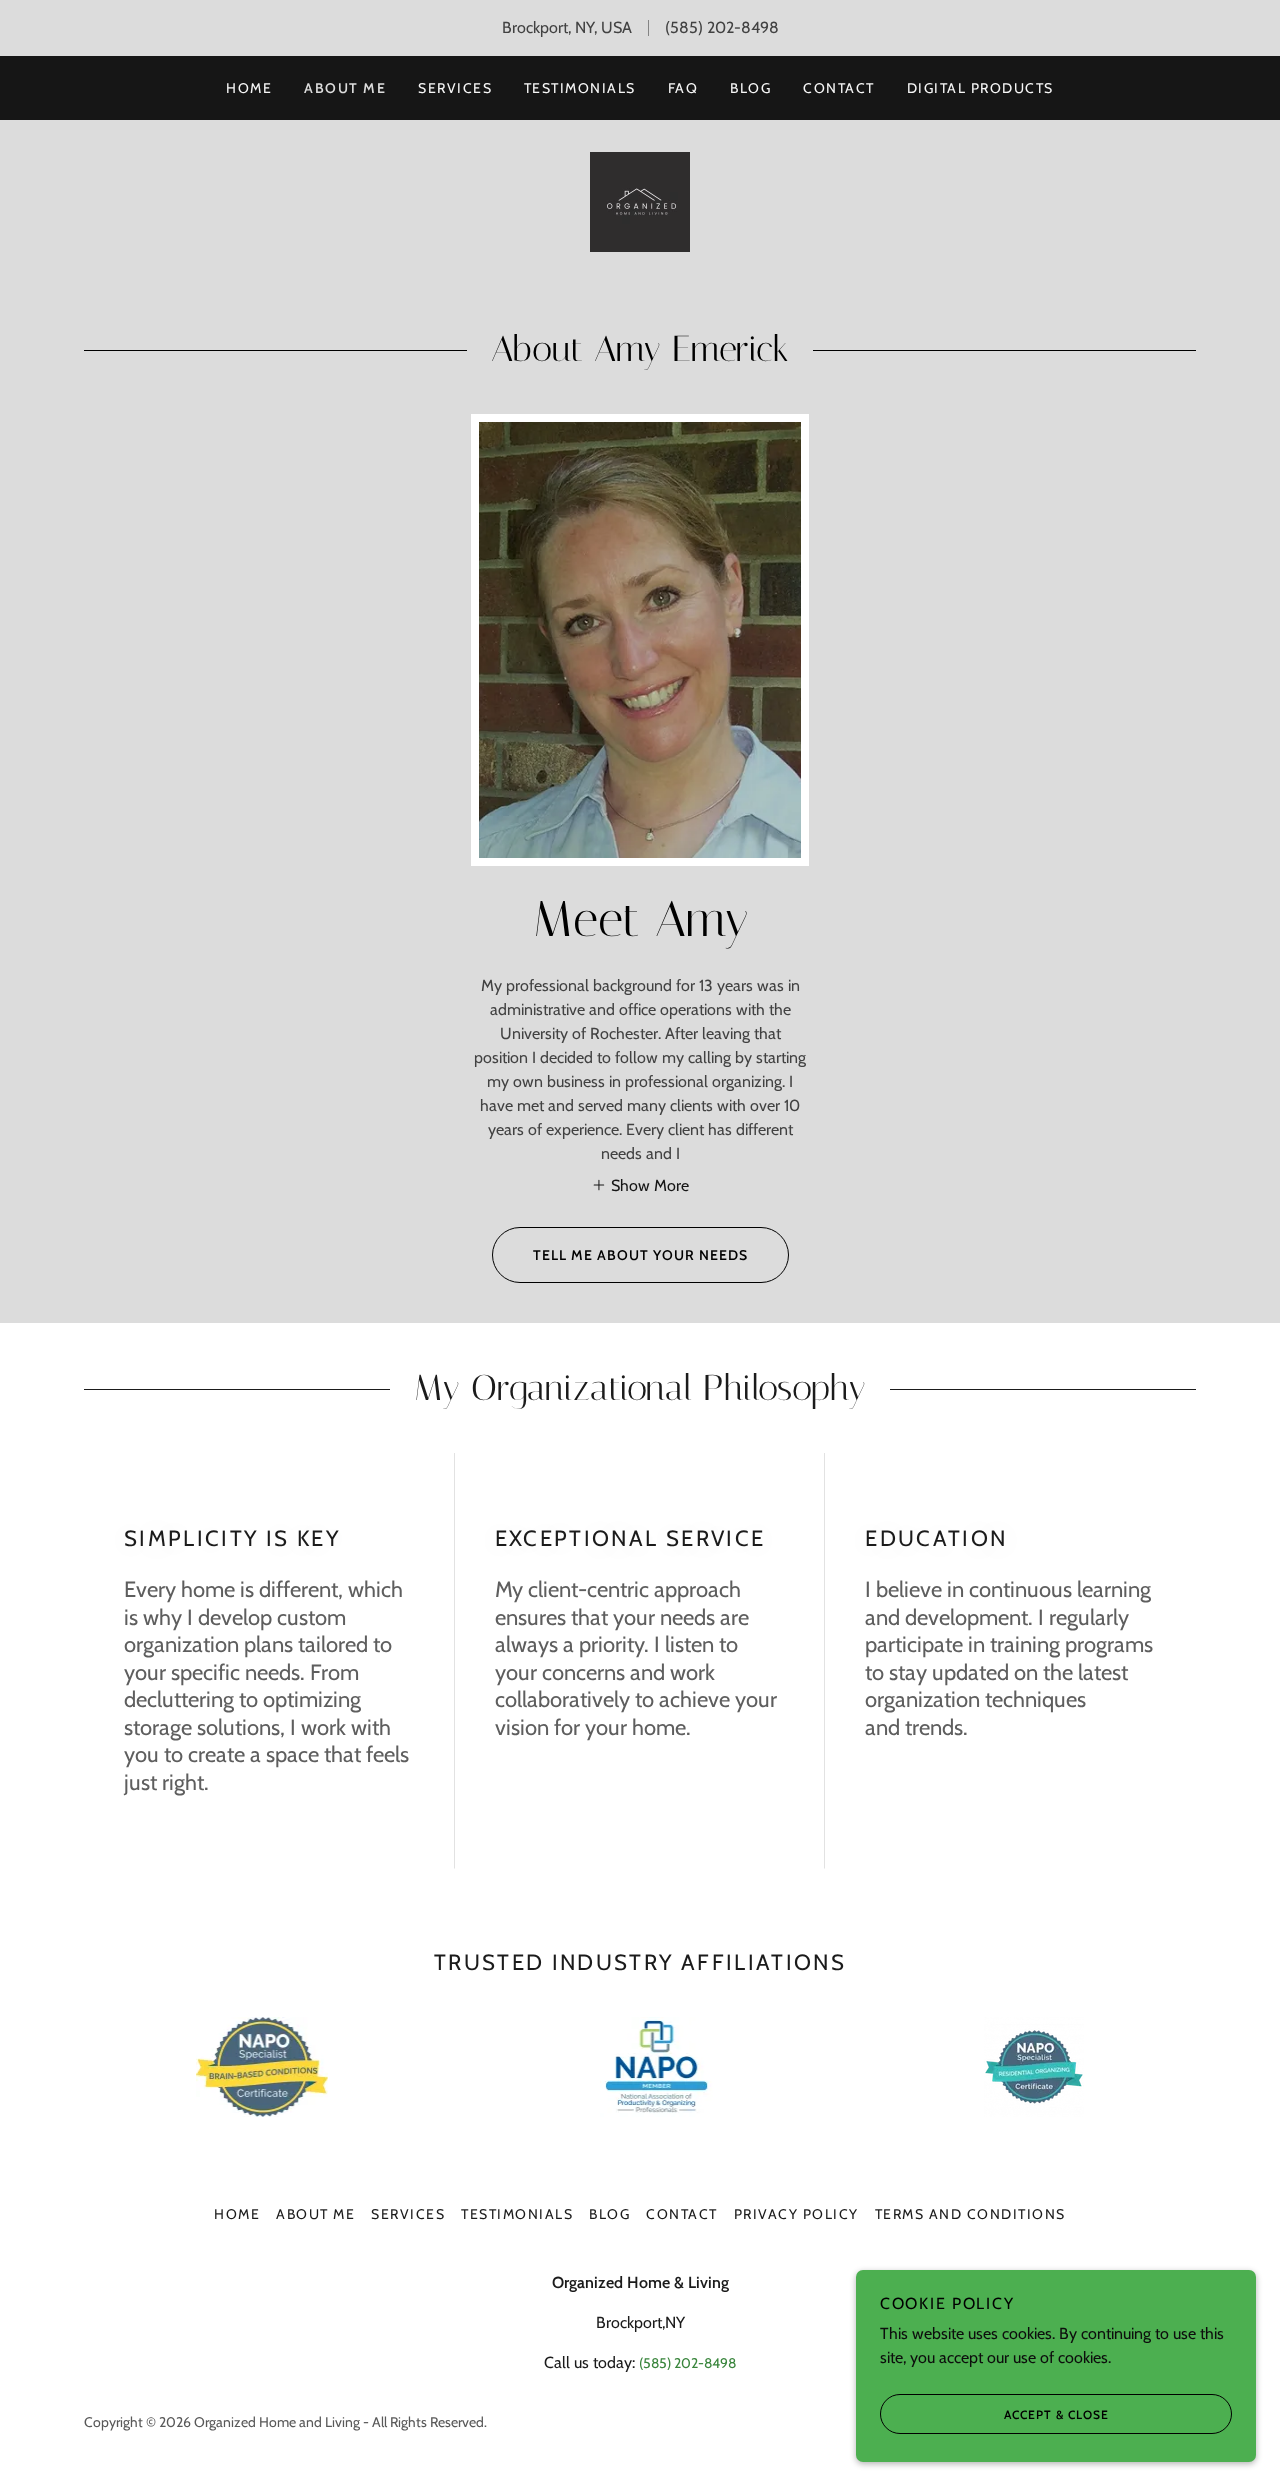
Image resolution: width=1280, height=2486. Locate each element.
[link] (640, 200)
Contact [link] (839, 88)
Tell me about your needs (640, 1255)
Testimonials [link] (580, 88)
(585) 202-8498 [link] (722, 27)
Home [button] (237, 2214)
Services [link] (455, 88)
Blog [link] (750, 88)
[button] (640, 1184)
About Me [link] (345, 88)
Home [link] (249, 88)
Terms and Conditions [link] (970, 2214)
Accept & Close (1056, 2414)
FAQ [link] (683, 88)
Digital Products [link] (980, 88)
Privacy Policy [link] (796, 2214)
